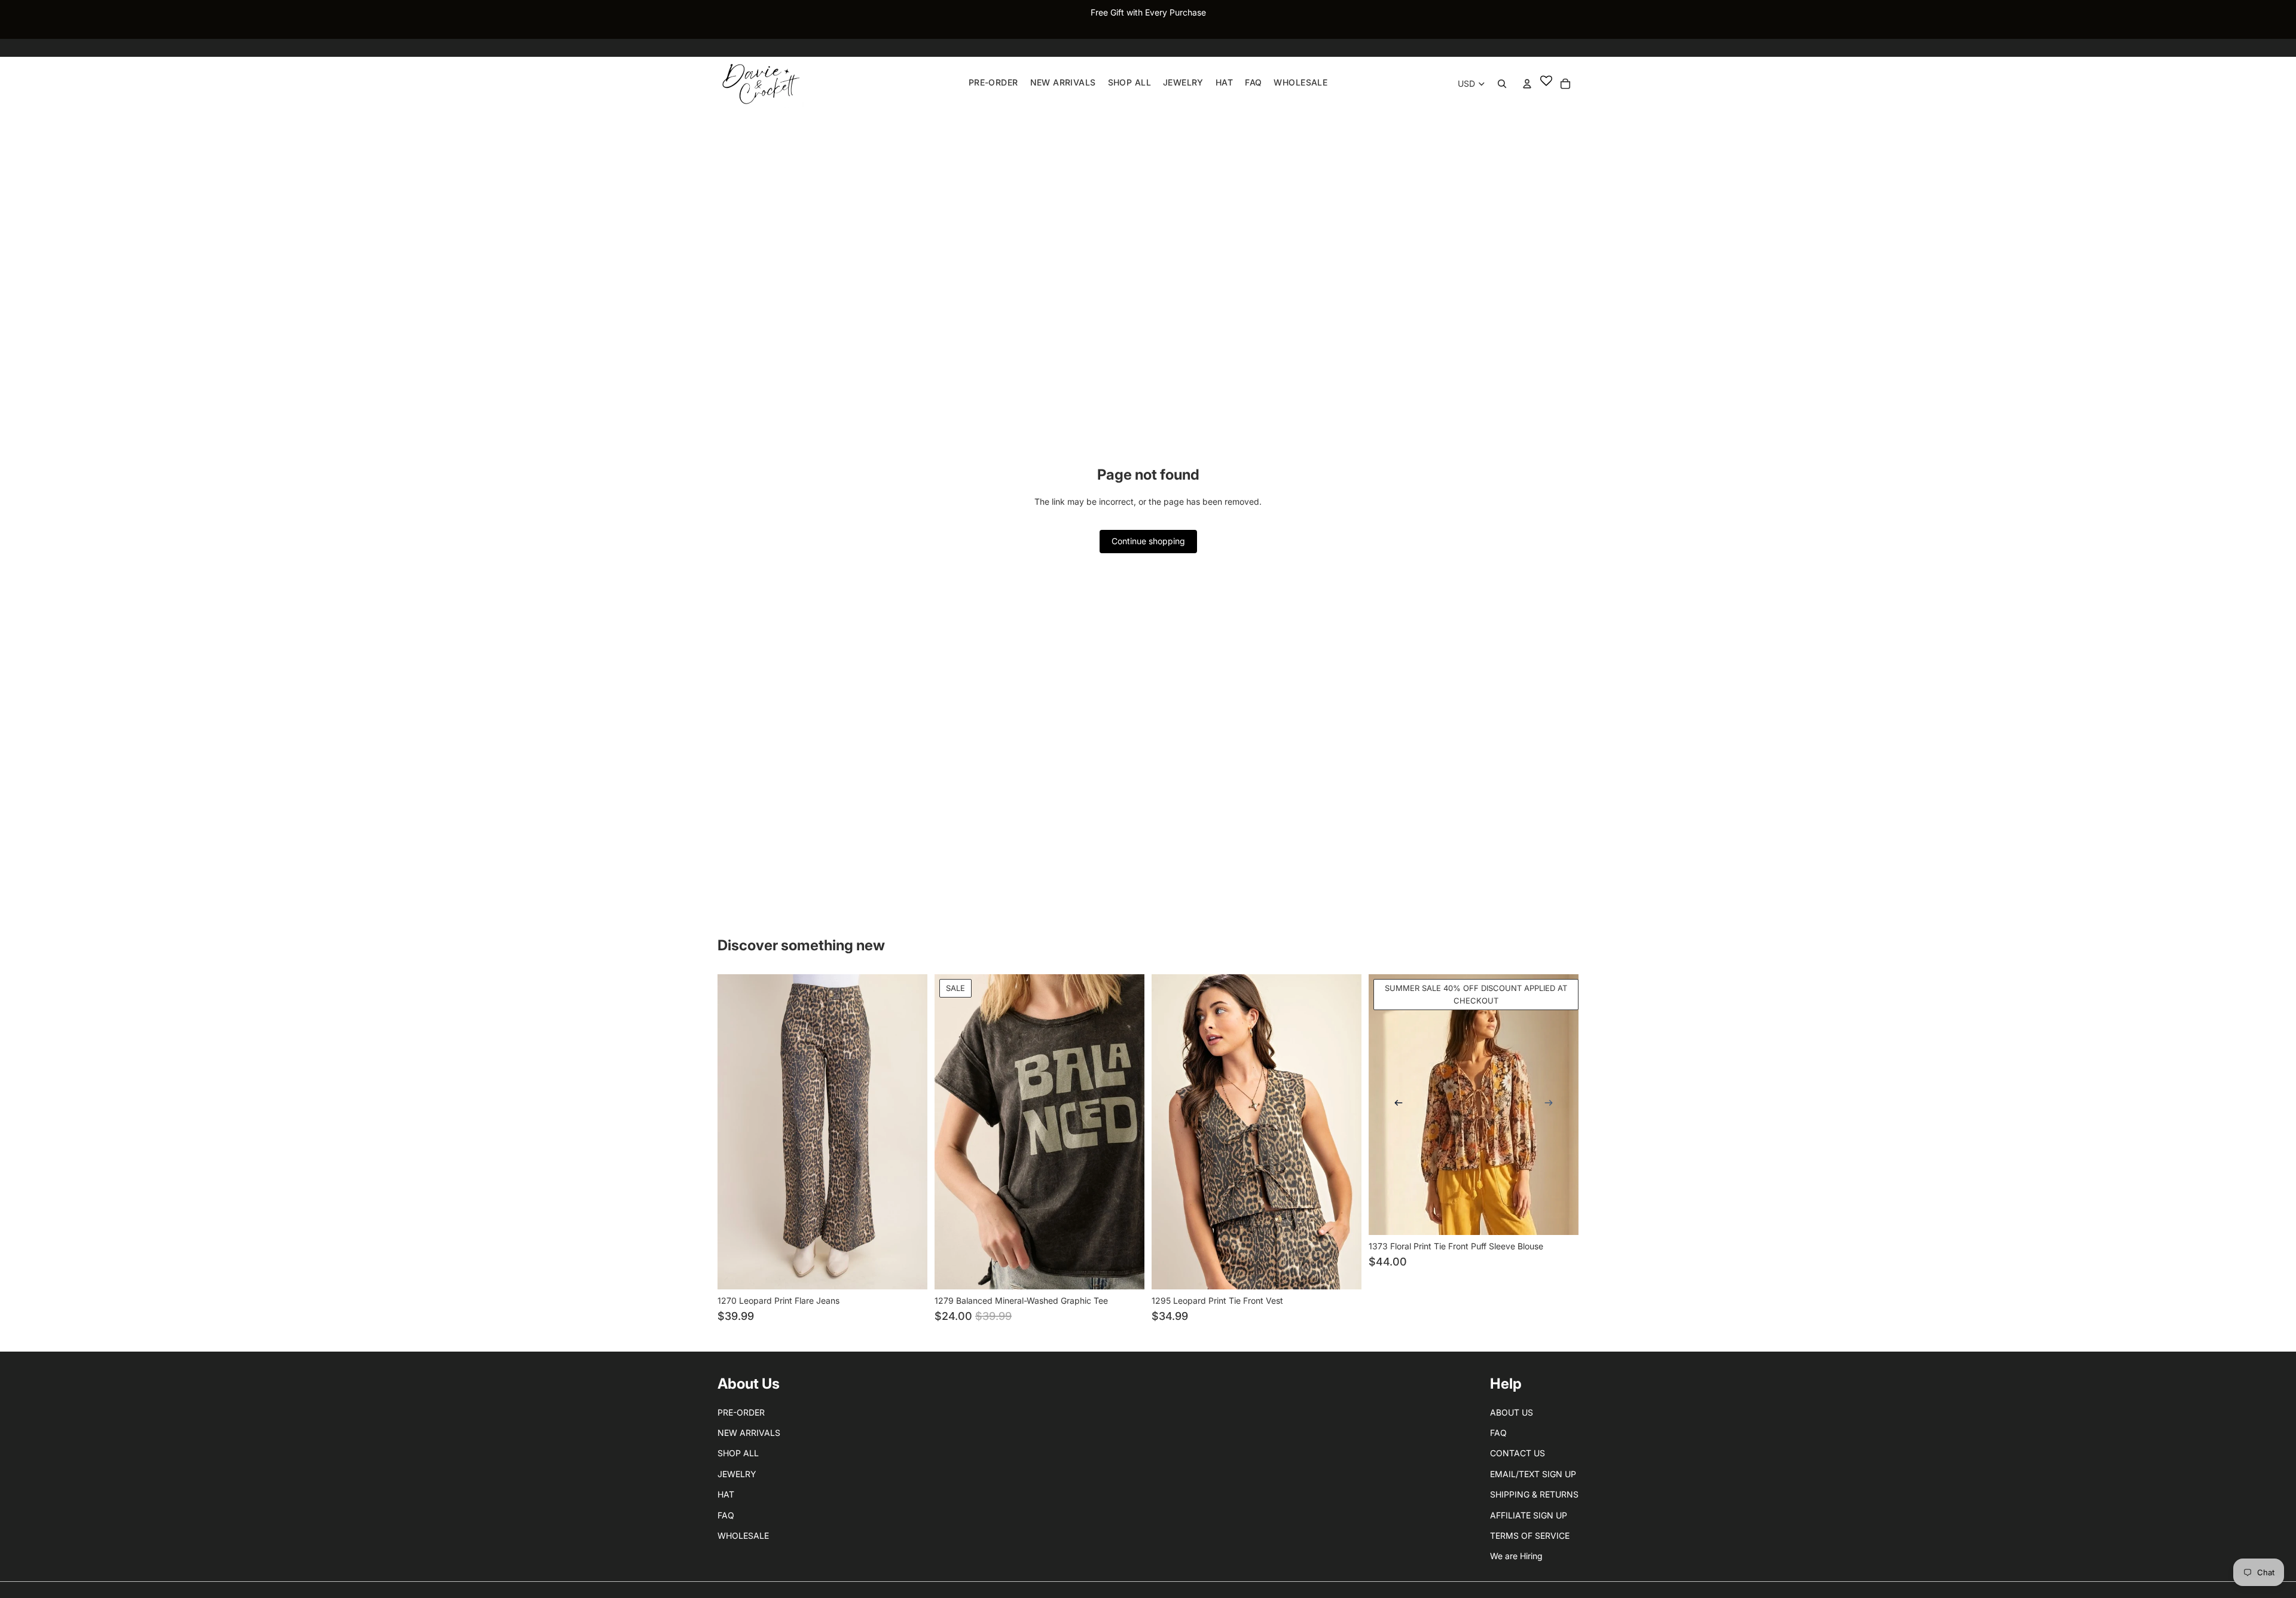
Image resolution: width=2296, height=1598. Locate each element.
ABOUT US (1512, 1412)
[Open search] (1502, 84)
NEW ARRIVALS (749, 1433)
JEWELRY (737, 1474)
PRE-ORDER (741, 1412)
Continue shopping (1148, 541)
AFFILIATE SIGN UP (1529, 1515)
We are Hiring (1516, 1556)
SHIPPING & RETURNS (1534, 1494)
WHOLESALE (743, 1536)
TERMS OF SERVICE (1530, 1536)
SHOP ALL (738, 1453)
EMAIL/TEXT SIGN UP (1533, 1474)
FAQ (726, 1515)
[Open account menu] (1527, 84)
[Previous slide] (1399, 1105)
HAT (726, 1494)
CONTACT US (1518, 1453)
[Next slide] (1549, 1105)
